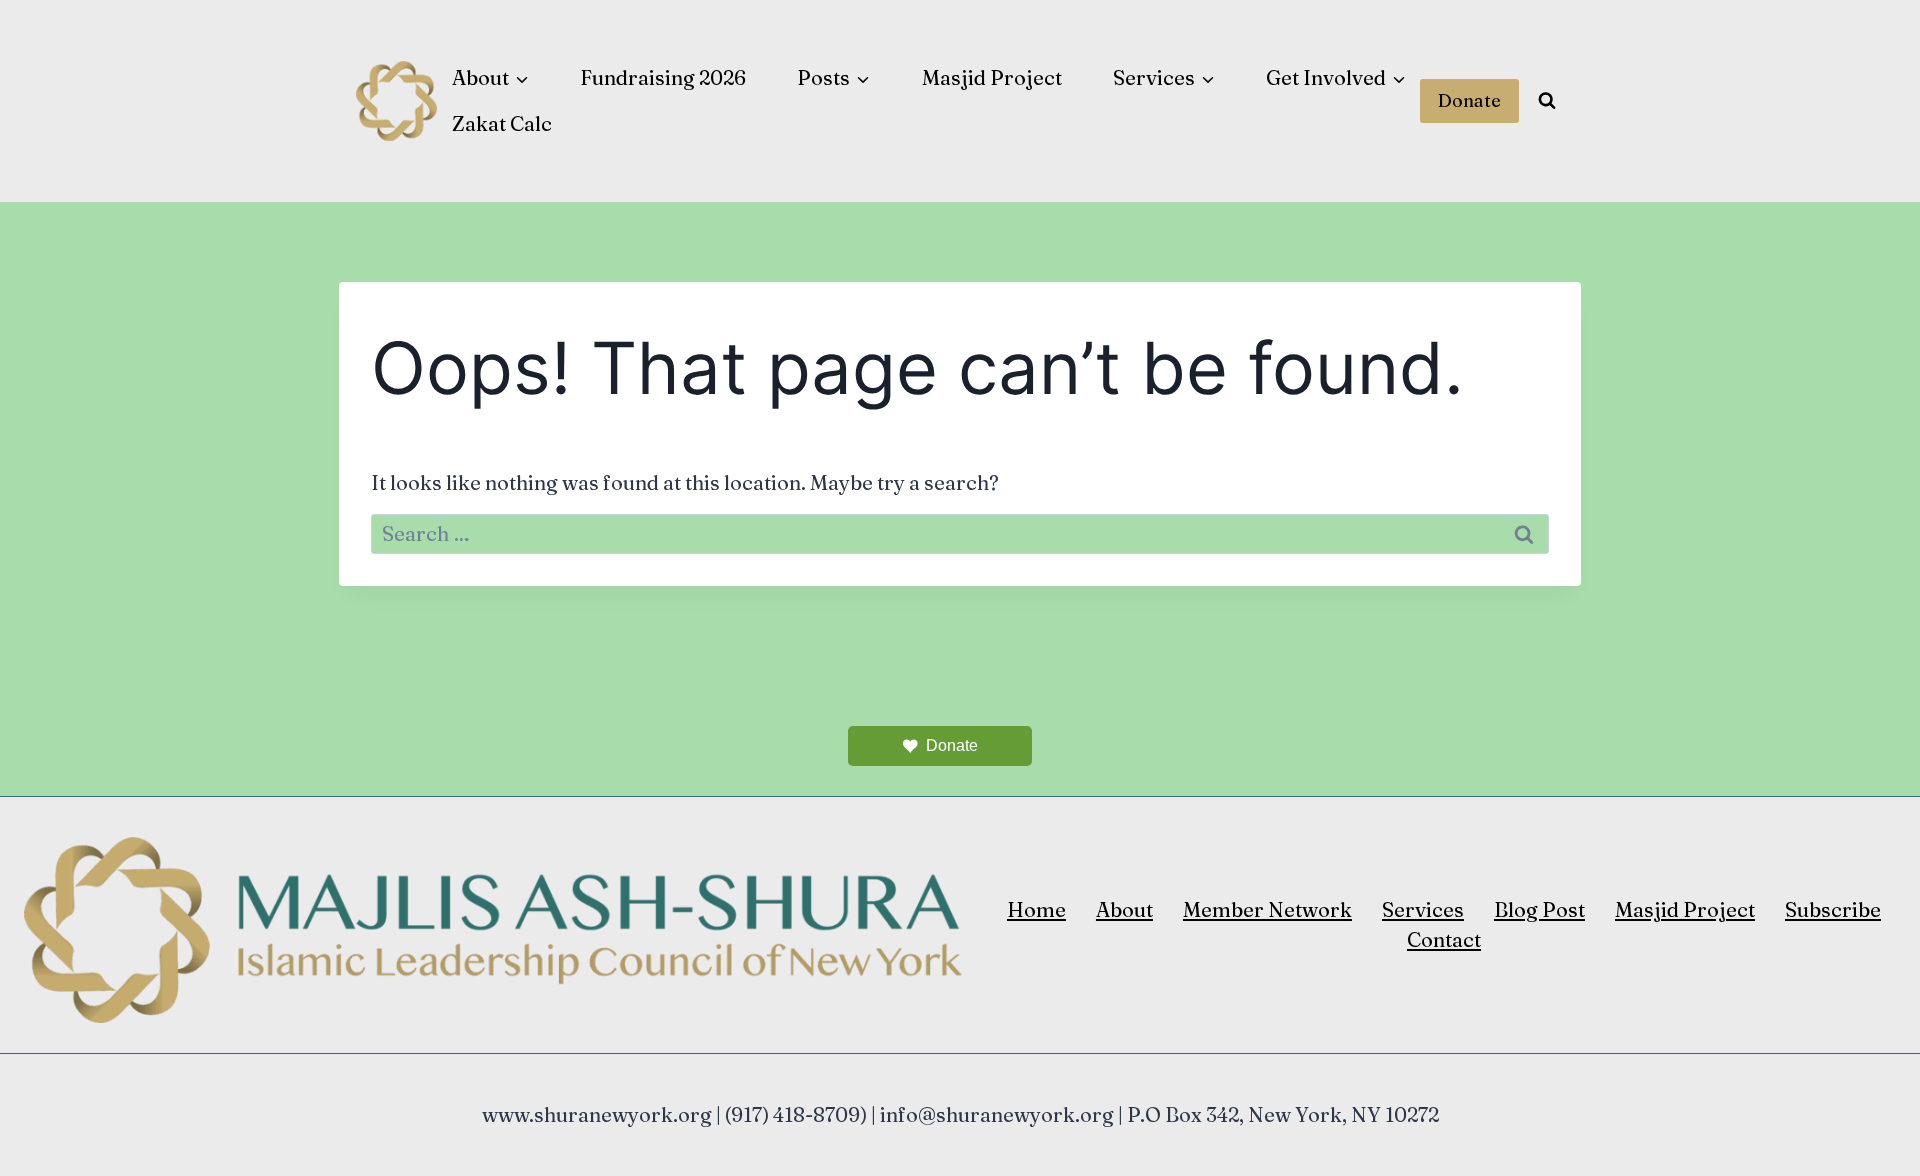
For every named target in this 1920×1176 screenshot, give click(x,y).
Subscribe (1833, 909)
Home (1036, 909)
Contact (1444, 939)
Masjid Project (992, 77)
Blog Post (1539, 909)
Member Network (1267, 909)
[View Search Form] (1547, 101)
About (1124, 909)
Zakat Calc (502, 123)
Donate (1469, 100)
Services (1423, 909)
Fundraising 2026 (663, 77)
